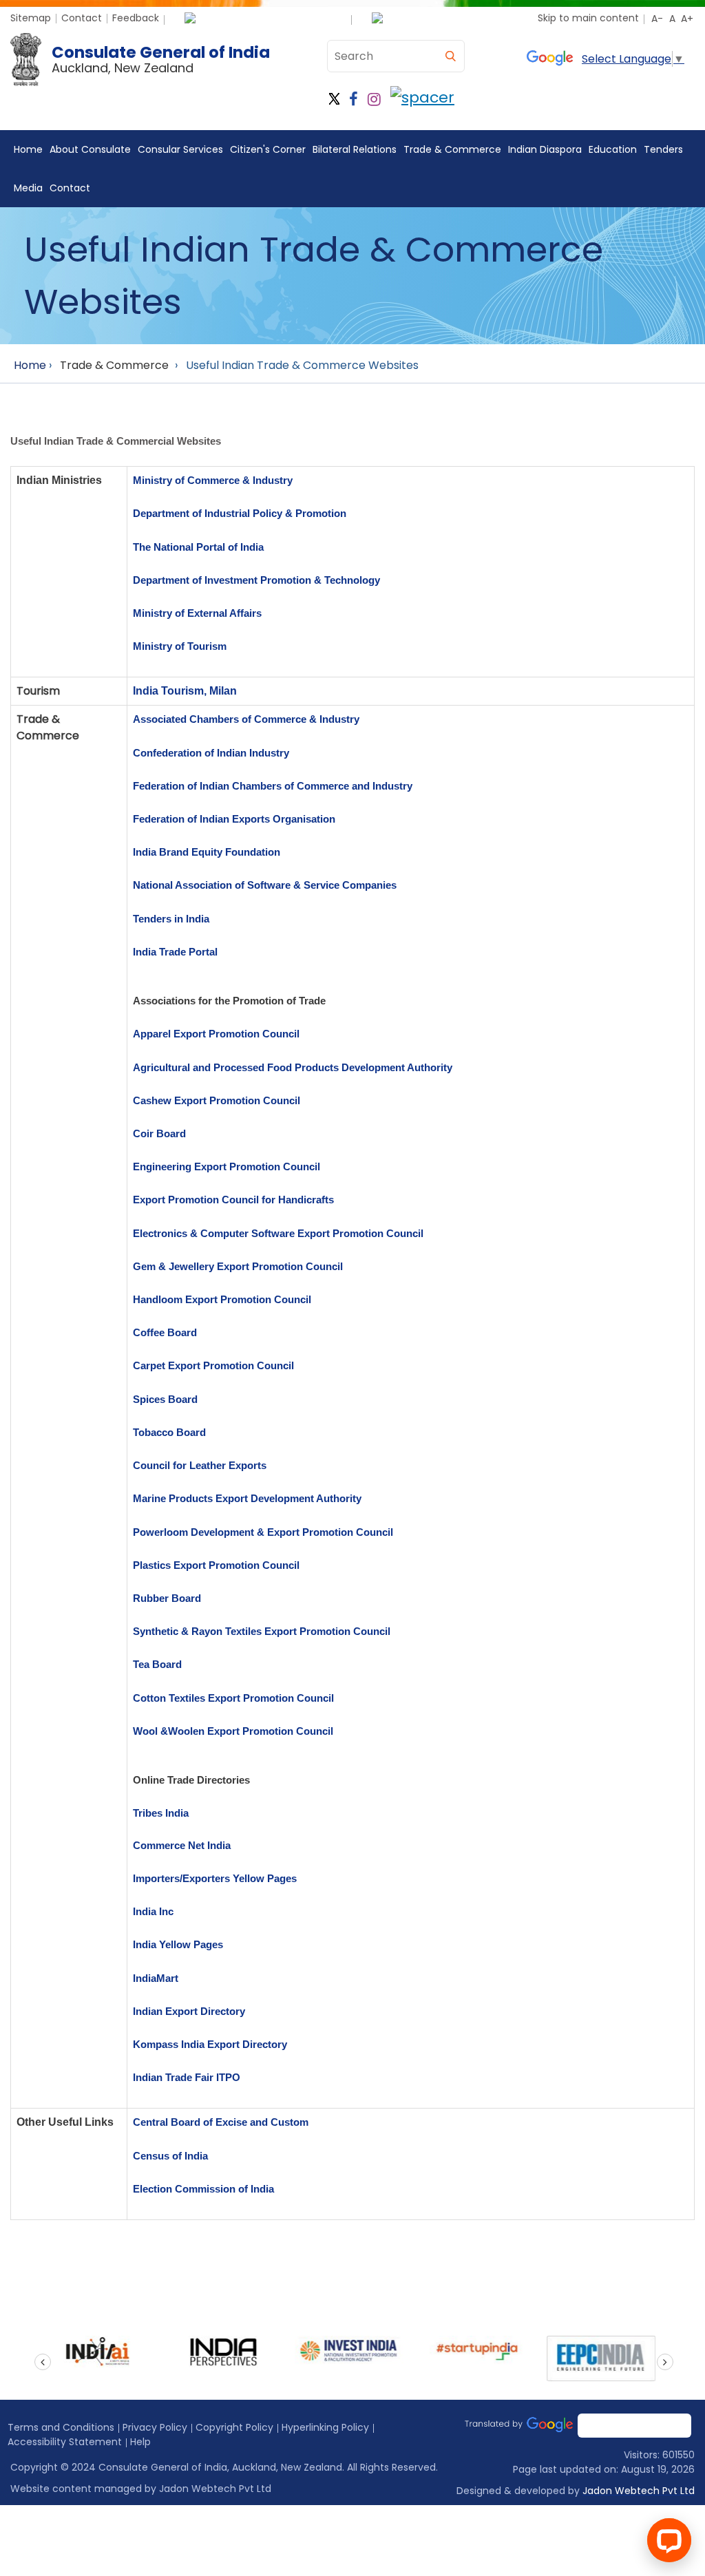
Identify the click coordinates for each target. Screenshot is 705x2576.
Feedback (136, 18)
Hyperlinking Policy (325, 2427)
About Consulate (90, 149)
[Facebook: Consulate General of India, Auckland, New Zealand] (354, 99)
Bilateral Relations (355, 149)
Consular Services (180, 149)
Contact (82, 18)
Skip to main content (588, 18)
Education (613, 149)
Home (28, 149)
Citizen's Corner (268, 149)
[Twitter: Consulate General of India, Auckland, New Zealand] (334, 99)
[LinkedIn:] (422, 99)
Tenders (663, 149)
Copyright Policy (234, 2427)
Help (140, 2442)
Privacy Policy (155, 2427)
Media (28, 188)
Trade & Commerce (452, 149)
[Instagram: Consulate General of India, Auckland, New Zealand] (374, 99)
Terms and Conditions (61, 2427)
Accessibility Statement (65, 2442)
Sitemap (31, 18)
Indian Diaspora (545, 149)
